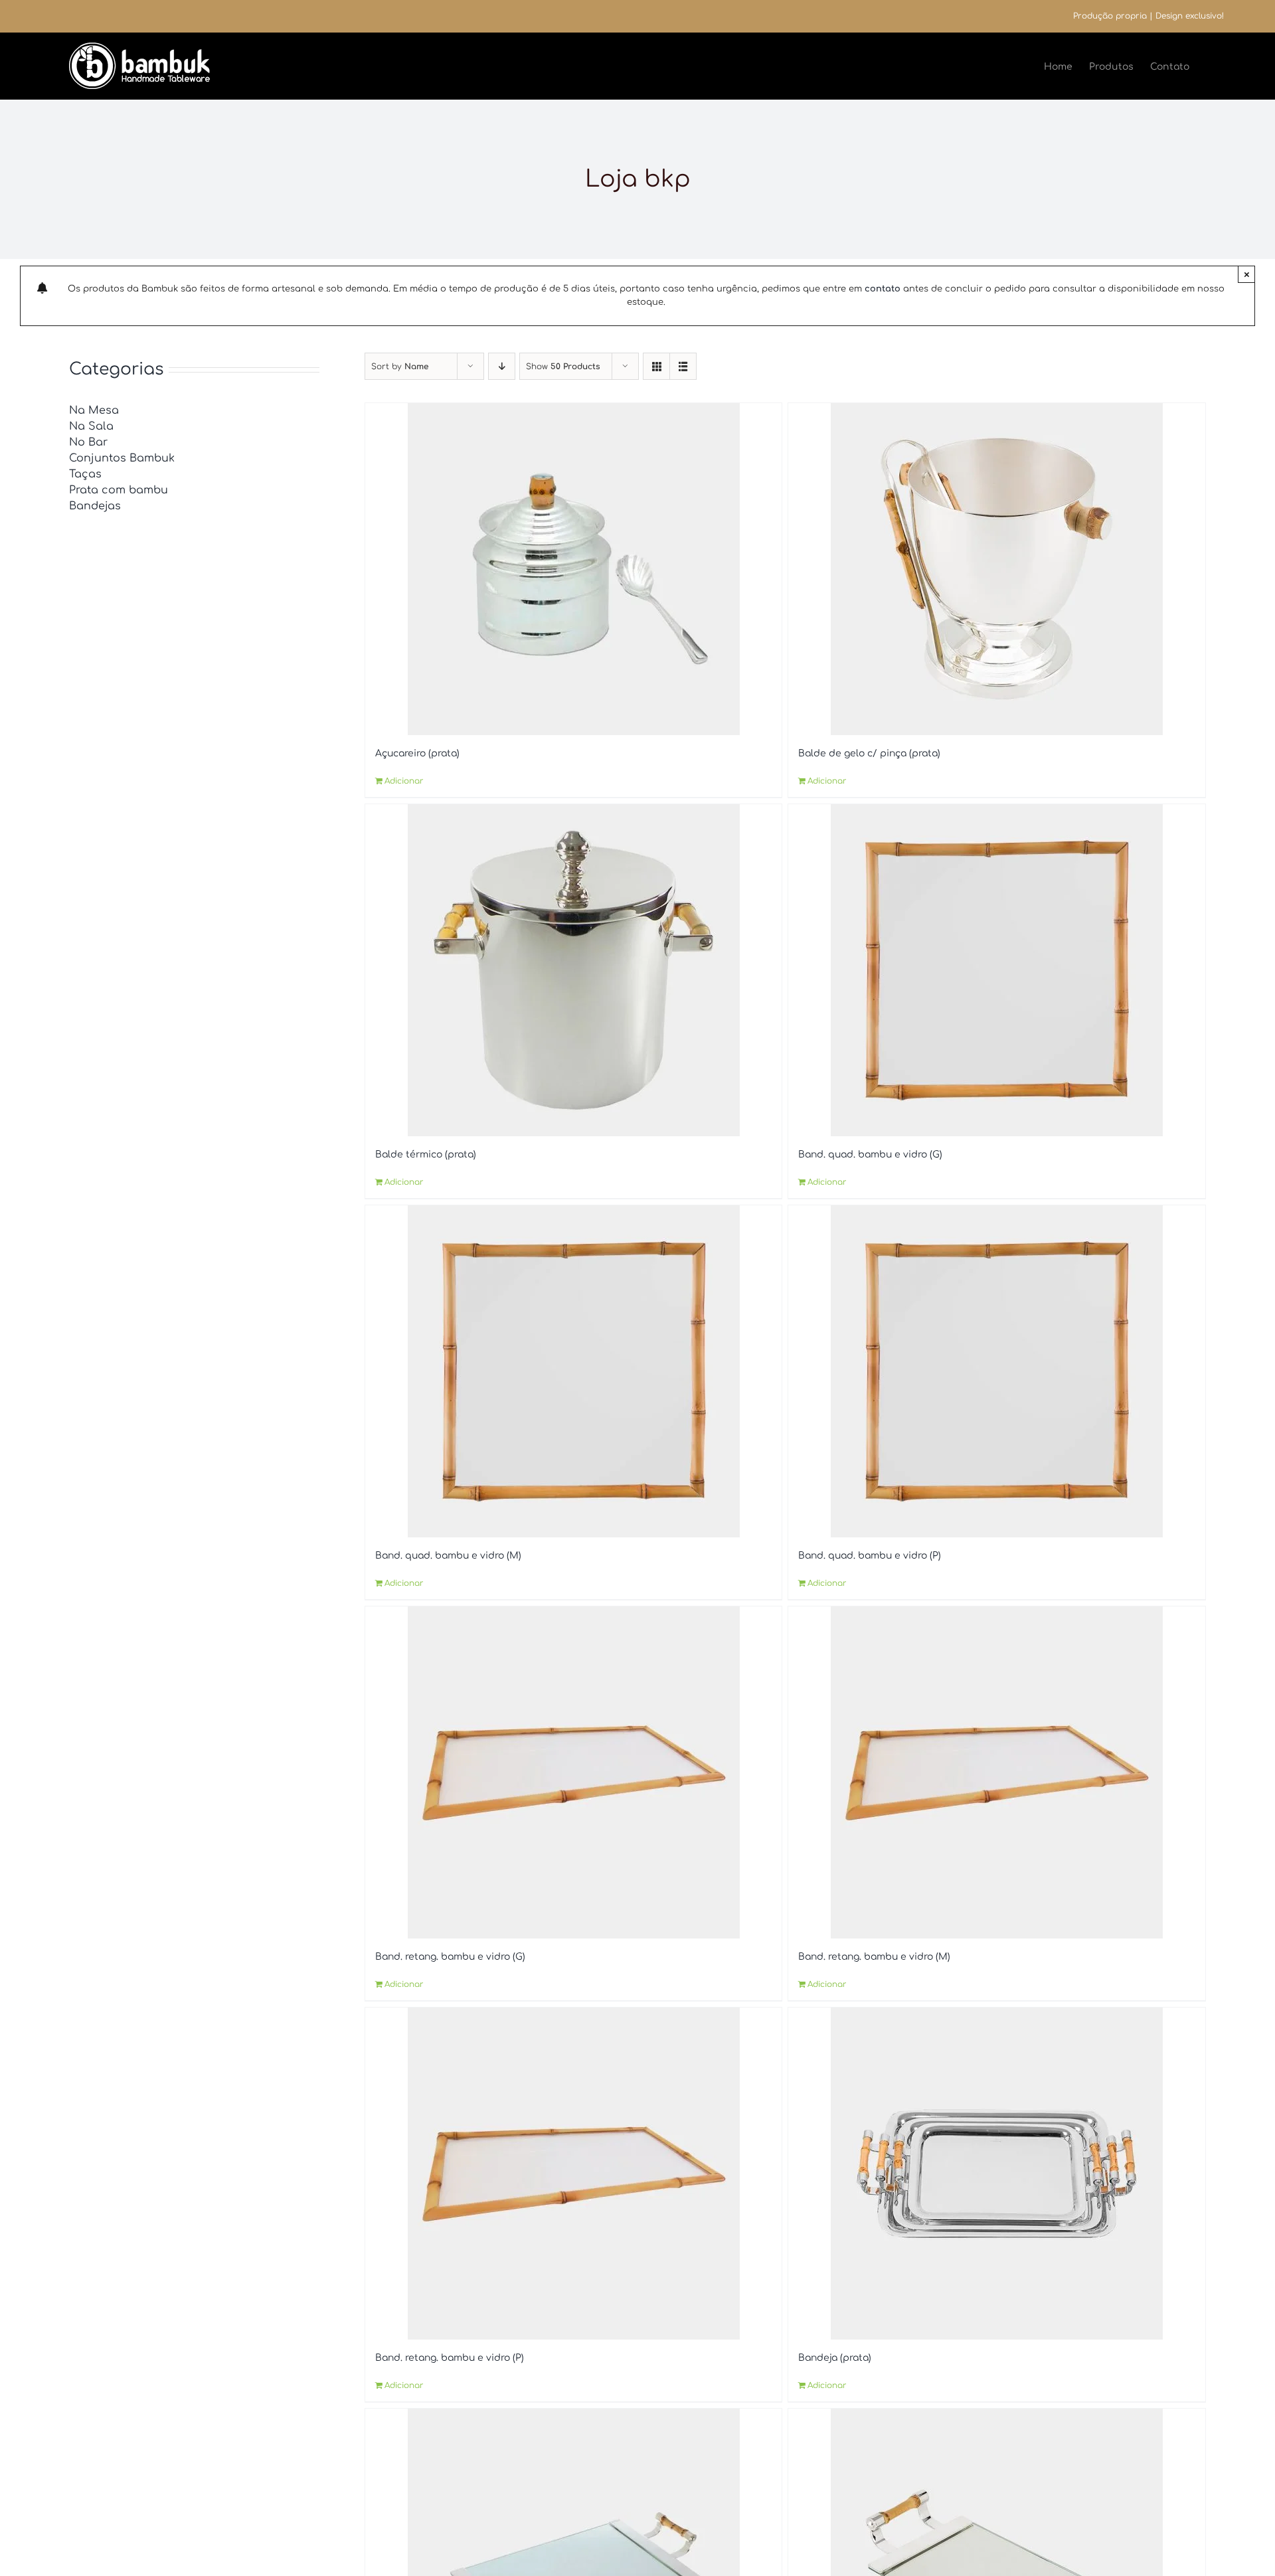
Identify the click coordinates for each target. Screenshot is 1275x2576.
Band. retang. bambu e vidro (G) (450, 1957)
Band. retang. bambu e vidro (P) (450, 2358)
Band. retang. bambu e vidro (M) (874, 1957)
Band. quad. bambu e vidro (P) (870, 1556)
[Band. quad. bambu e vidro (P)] (996, 1371)
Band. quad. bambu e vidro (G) (870, 1155)
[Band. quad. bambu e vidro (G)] (996, 970)
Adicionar (404, 781)
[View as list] (683, 366)
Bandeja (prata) (835, 2358)
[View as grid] (656, 366)
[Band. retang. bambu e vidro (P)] (573, 2174)
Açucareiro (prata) (417, 753)
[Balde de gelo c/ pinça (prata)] (996, 569)
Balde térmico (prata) (426, 1155)
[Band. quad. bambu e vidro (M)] (573, 1371)
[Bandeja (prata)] (996, 2174)
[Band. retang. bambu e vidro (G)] (573, 1772)
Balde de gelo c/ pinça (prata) (869, 753)
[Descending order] (502, 366)
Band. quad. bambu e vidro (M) (448, 1556)
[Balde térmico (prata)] (573, 970)
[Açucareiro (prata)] (573, 569)
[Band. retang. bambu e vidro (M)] (996, 1772)
